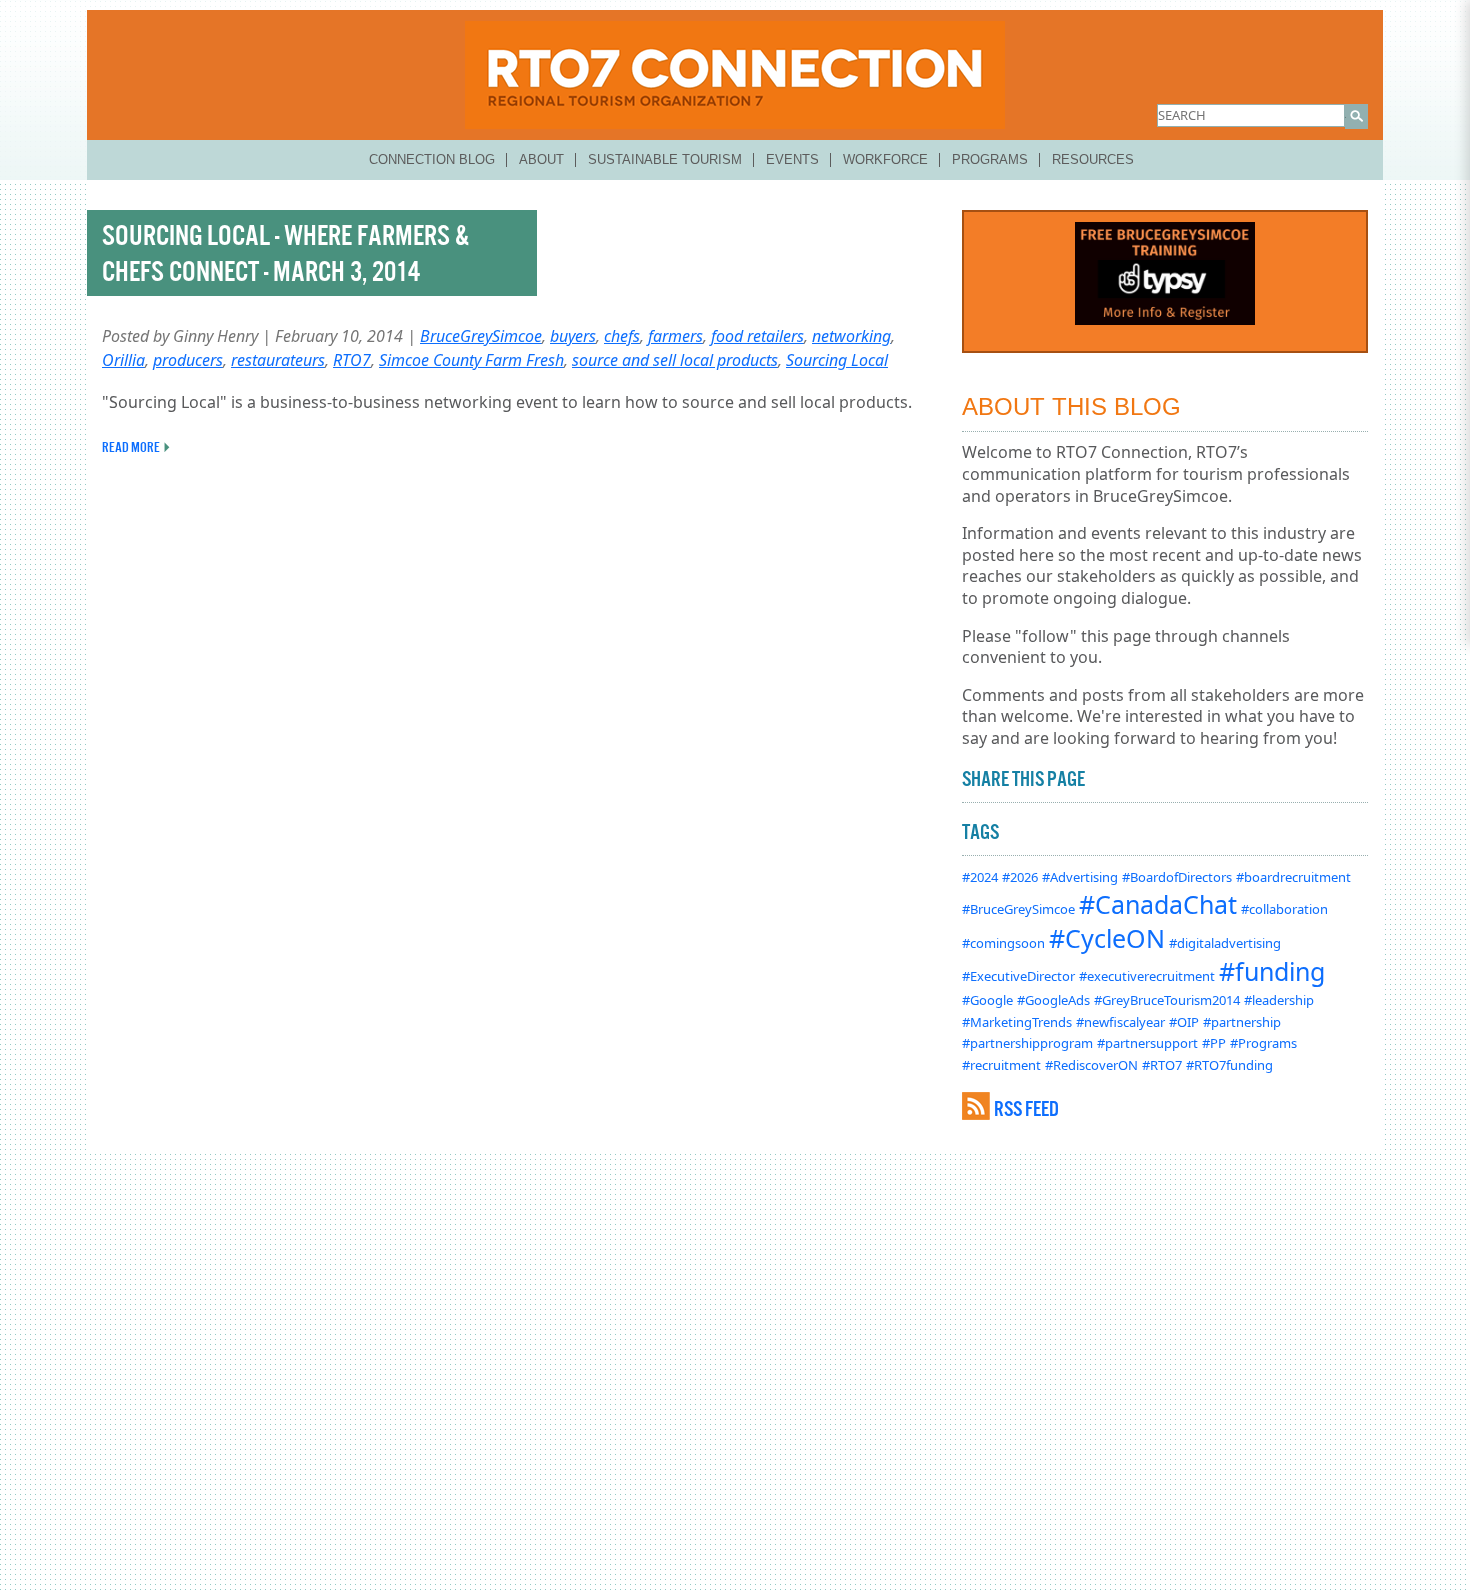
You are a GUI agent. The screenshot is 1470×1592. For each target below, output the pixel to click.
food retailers (757, 336)
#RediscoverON (1091, 1065)
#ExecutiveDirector (1018, 976)
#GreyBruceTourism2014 (1167, 1000)
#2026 (1020, 877)
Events (792, 159)
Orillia (123, 360)
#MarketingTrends (1017, 1022)
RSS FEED (1026, 1108)
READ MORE (131, 447)
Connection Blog (432, 159)
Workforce (885, 159)
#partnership (1242, 1022)
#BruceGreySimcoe (1018, 909)
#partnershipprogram (1027, 1043)
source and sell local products (675, 360)
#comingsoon (1003, 943)
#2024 (980, 877)
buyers (573, 336)
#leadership (1279, 1000)
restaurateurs (278, 360)
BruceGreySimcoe (481, 336)
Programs (990, 159)
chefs (622, 336)
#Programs (1263, 1043)
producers (188, 360)
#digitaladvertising (1225, 943)
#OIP (1184, 1022)
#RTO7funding (1229, 1065)
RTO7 (352, 360)
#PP (1214, 1043)
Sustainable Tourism (665, 159)
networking (851, 336)
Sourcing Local (837, 360)
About (541, 159)
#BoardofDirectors (1177, 877)
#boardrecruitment (1293, 877)
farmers (675, 336)
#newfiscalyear (1120, 1022)
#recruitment (1001, 1065)
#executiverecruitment (1147, 976)
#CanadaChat (1158, 904)
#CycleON (1107, 938)
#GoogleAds (1053, 1000)
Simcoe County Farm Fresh (471, 360)
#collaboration (1284, 909)
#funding (1272, 971)
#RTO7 (1162, 1065)
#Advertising (1080, 877)
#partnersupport (1147, 1043)
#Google (987, 1000)
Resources (1093, 159)
